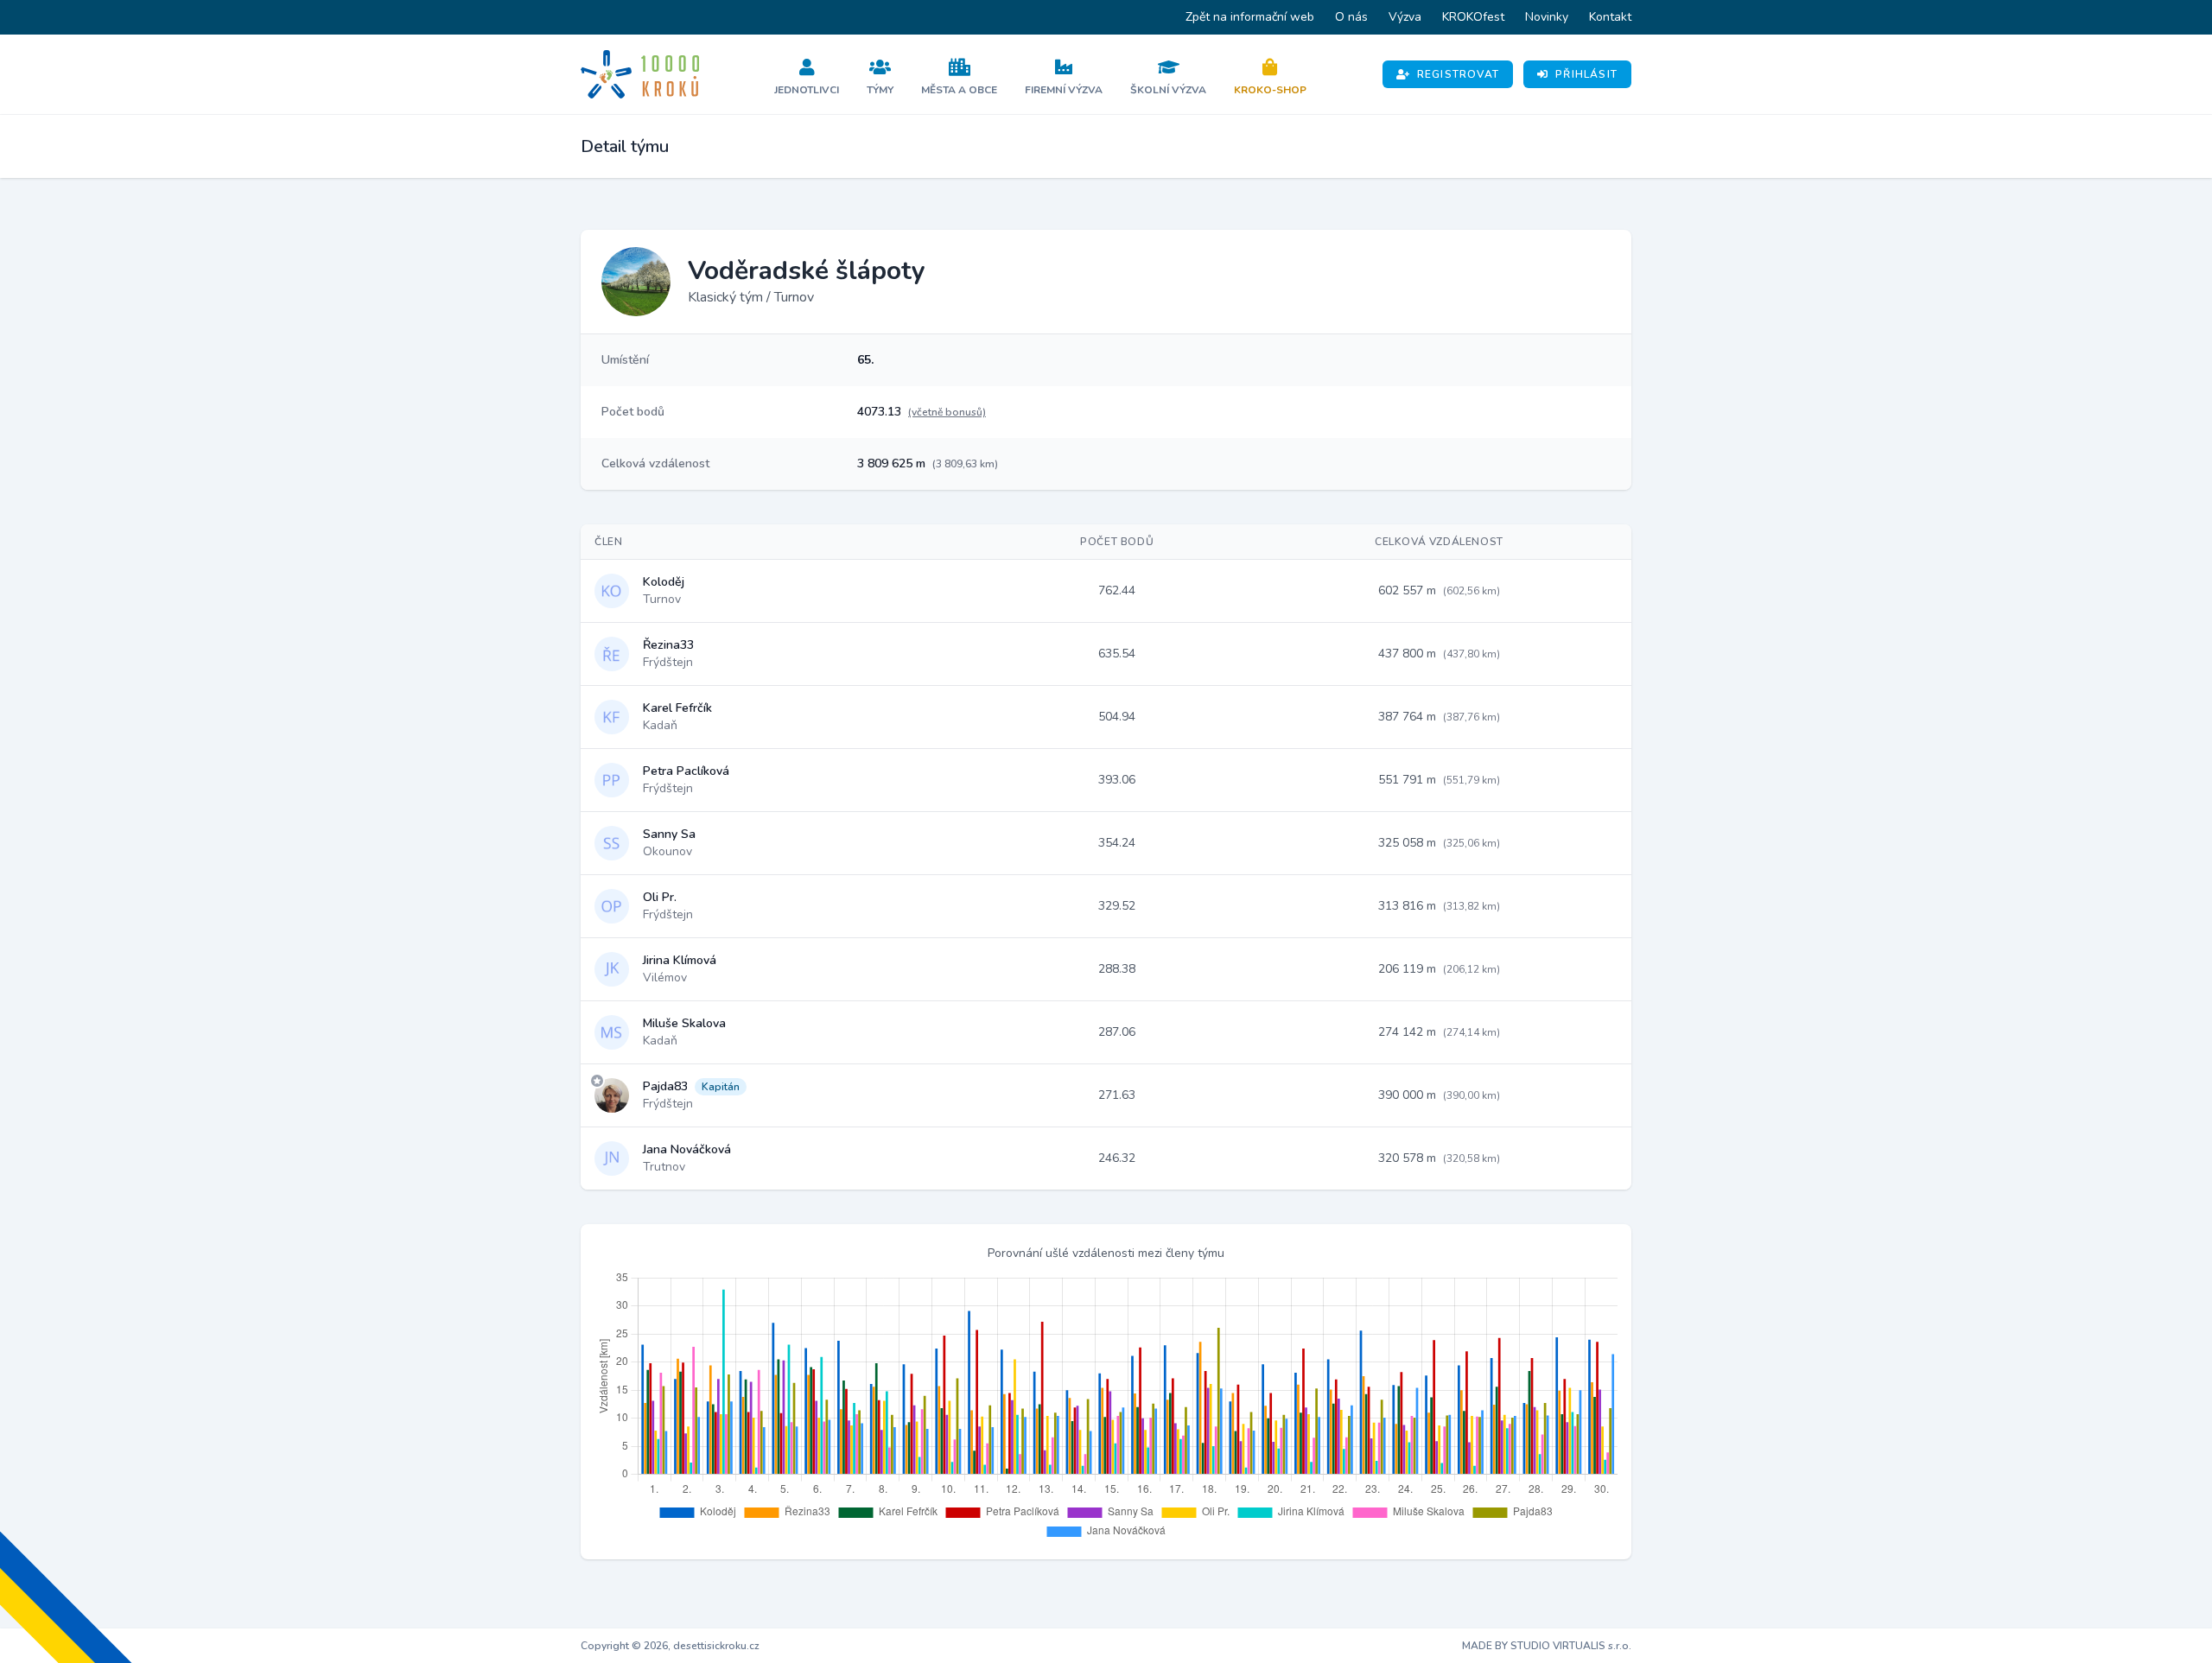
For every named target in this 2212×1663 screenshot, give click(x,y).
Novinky (1547, 17)
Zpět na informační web (1250, 17)
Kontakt (1610, 17)
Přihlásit (1586, 74)
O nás (1351, 17)
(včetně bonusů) (947, 412)
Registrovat (1458, 74)
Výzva (1405, 17)
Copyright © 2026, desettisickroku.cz (670, 1646)
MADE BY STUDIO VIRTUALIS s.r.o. (1547, 1646)
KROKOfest (1473, 17)
